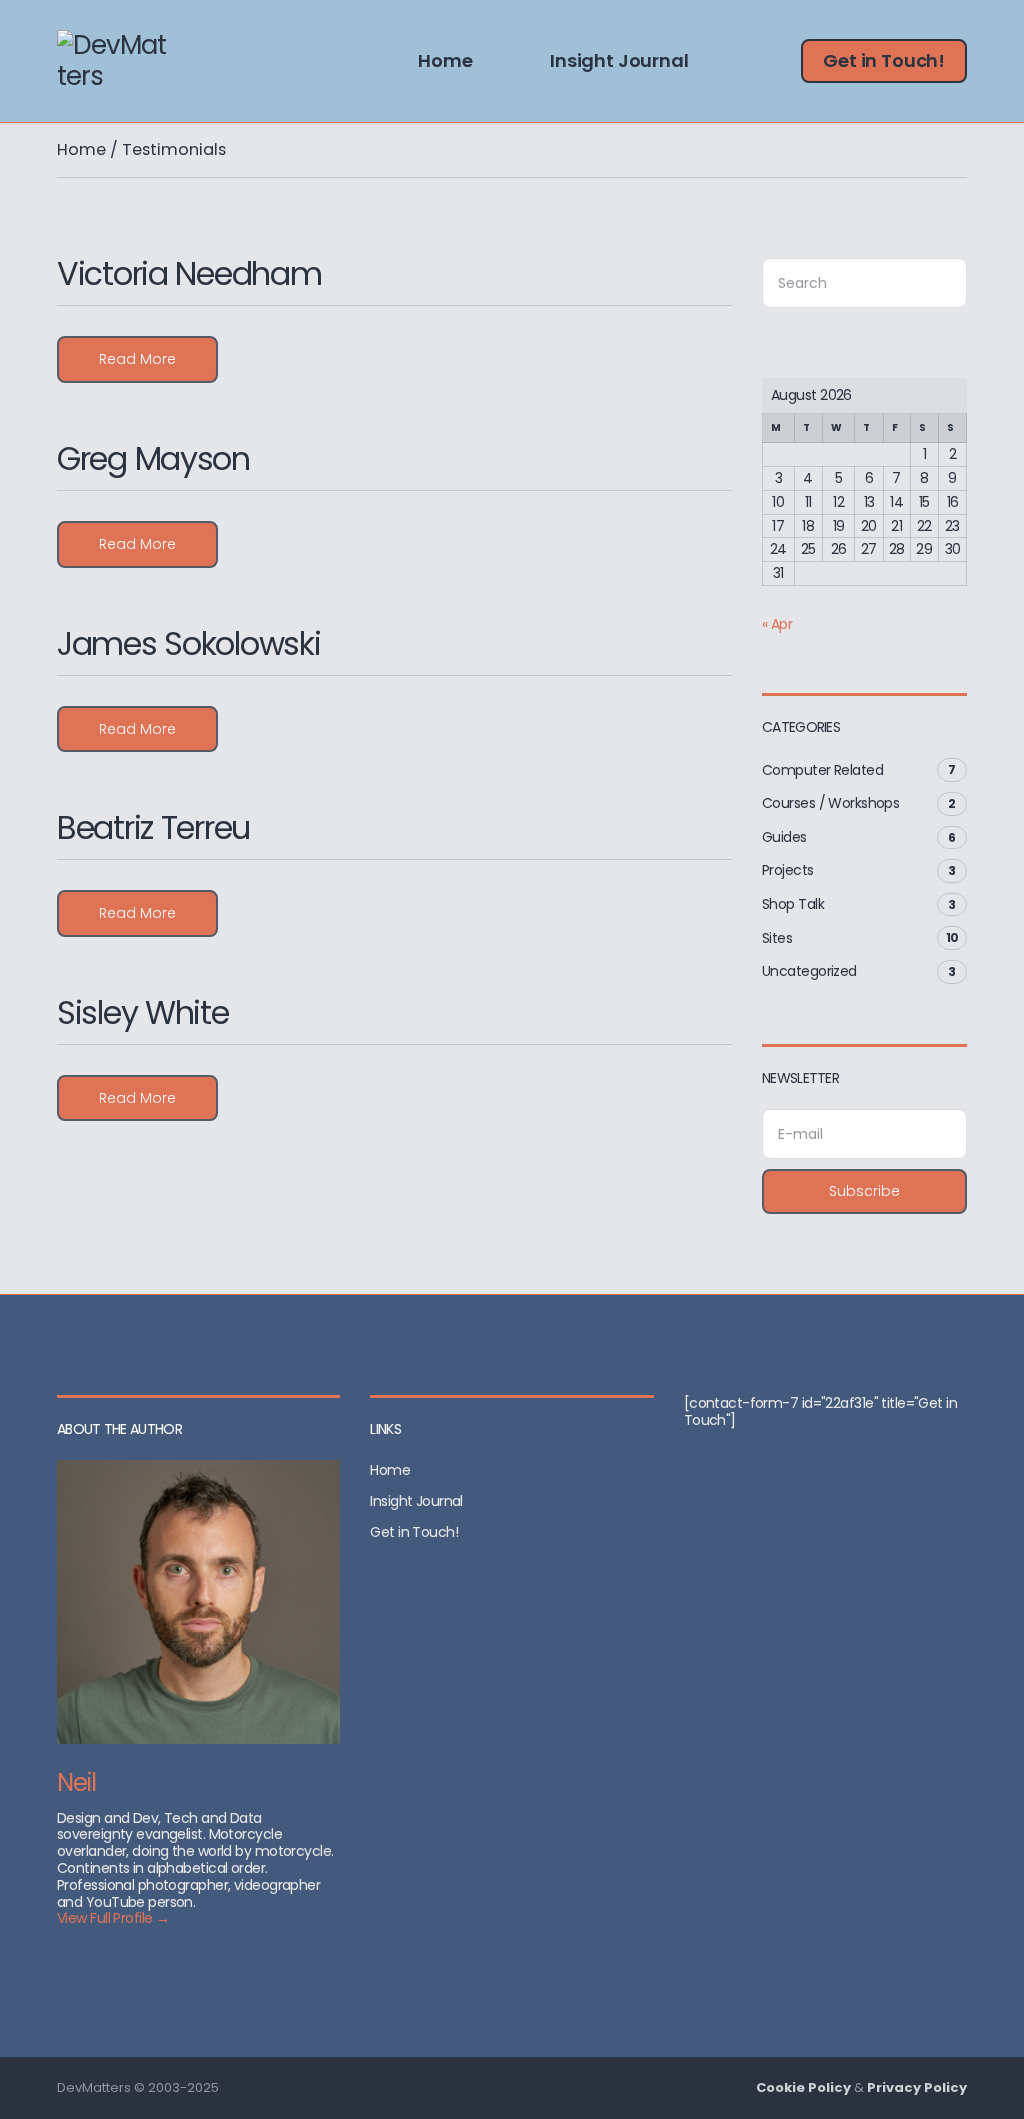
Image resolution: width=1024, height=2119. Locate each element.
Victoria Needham (189, 273)
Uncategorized (809, 971)
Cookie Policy (803, 2087)
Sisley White (143, 1012)
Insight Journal (619, 60)
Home (445, 60)
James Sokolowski (189, 643)
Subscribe (864, 1191)
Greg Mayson (153, 458)
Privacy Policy (917, 2087)
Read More (137, 359)
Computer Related (822, 770)
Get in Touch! (884, 60)
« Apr (777, 624)
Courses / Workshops (830, 803)
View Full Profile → (113, 1918)
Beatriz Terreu (153, 827)
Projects (788, 870)
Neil (76, 1782)
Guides (784, 837)
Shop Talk (793, 904)
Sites (777, 938)
